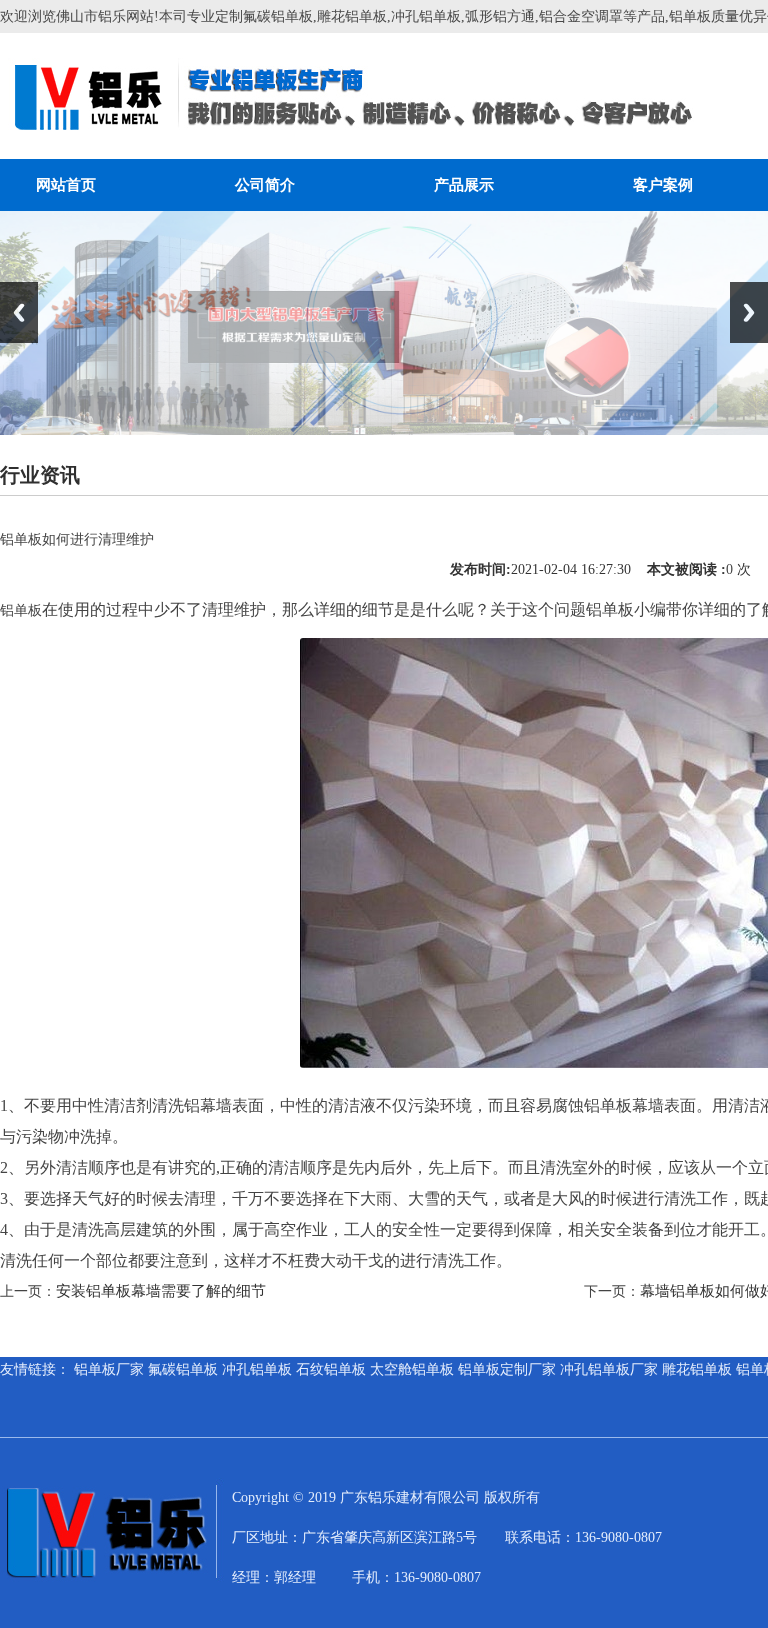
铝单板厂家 (109, 1369)
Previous (19, 312)
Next (749, 312)
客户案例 (663, 185)
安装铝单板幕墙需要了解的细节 (161, 1291)
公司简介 (265, 185)
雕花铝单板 (697, 1369)
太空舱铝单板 (412, 1369)
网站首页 (66, 185)
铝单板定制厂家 (507, 1369)
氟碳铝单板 (183, 1369)
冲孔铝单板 (257, 1369)
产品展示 (464, 185)
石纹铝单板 (331, 1369)
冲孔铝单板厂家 (609, 1369)
